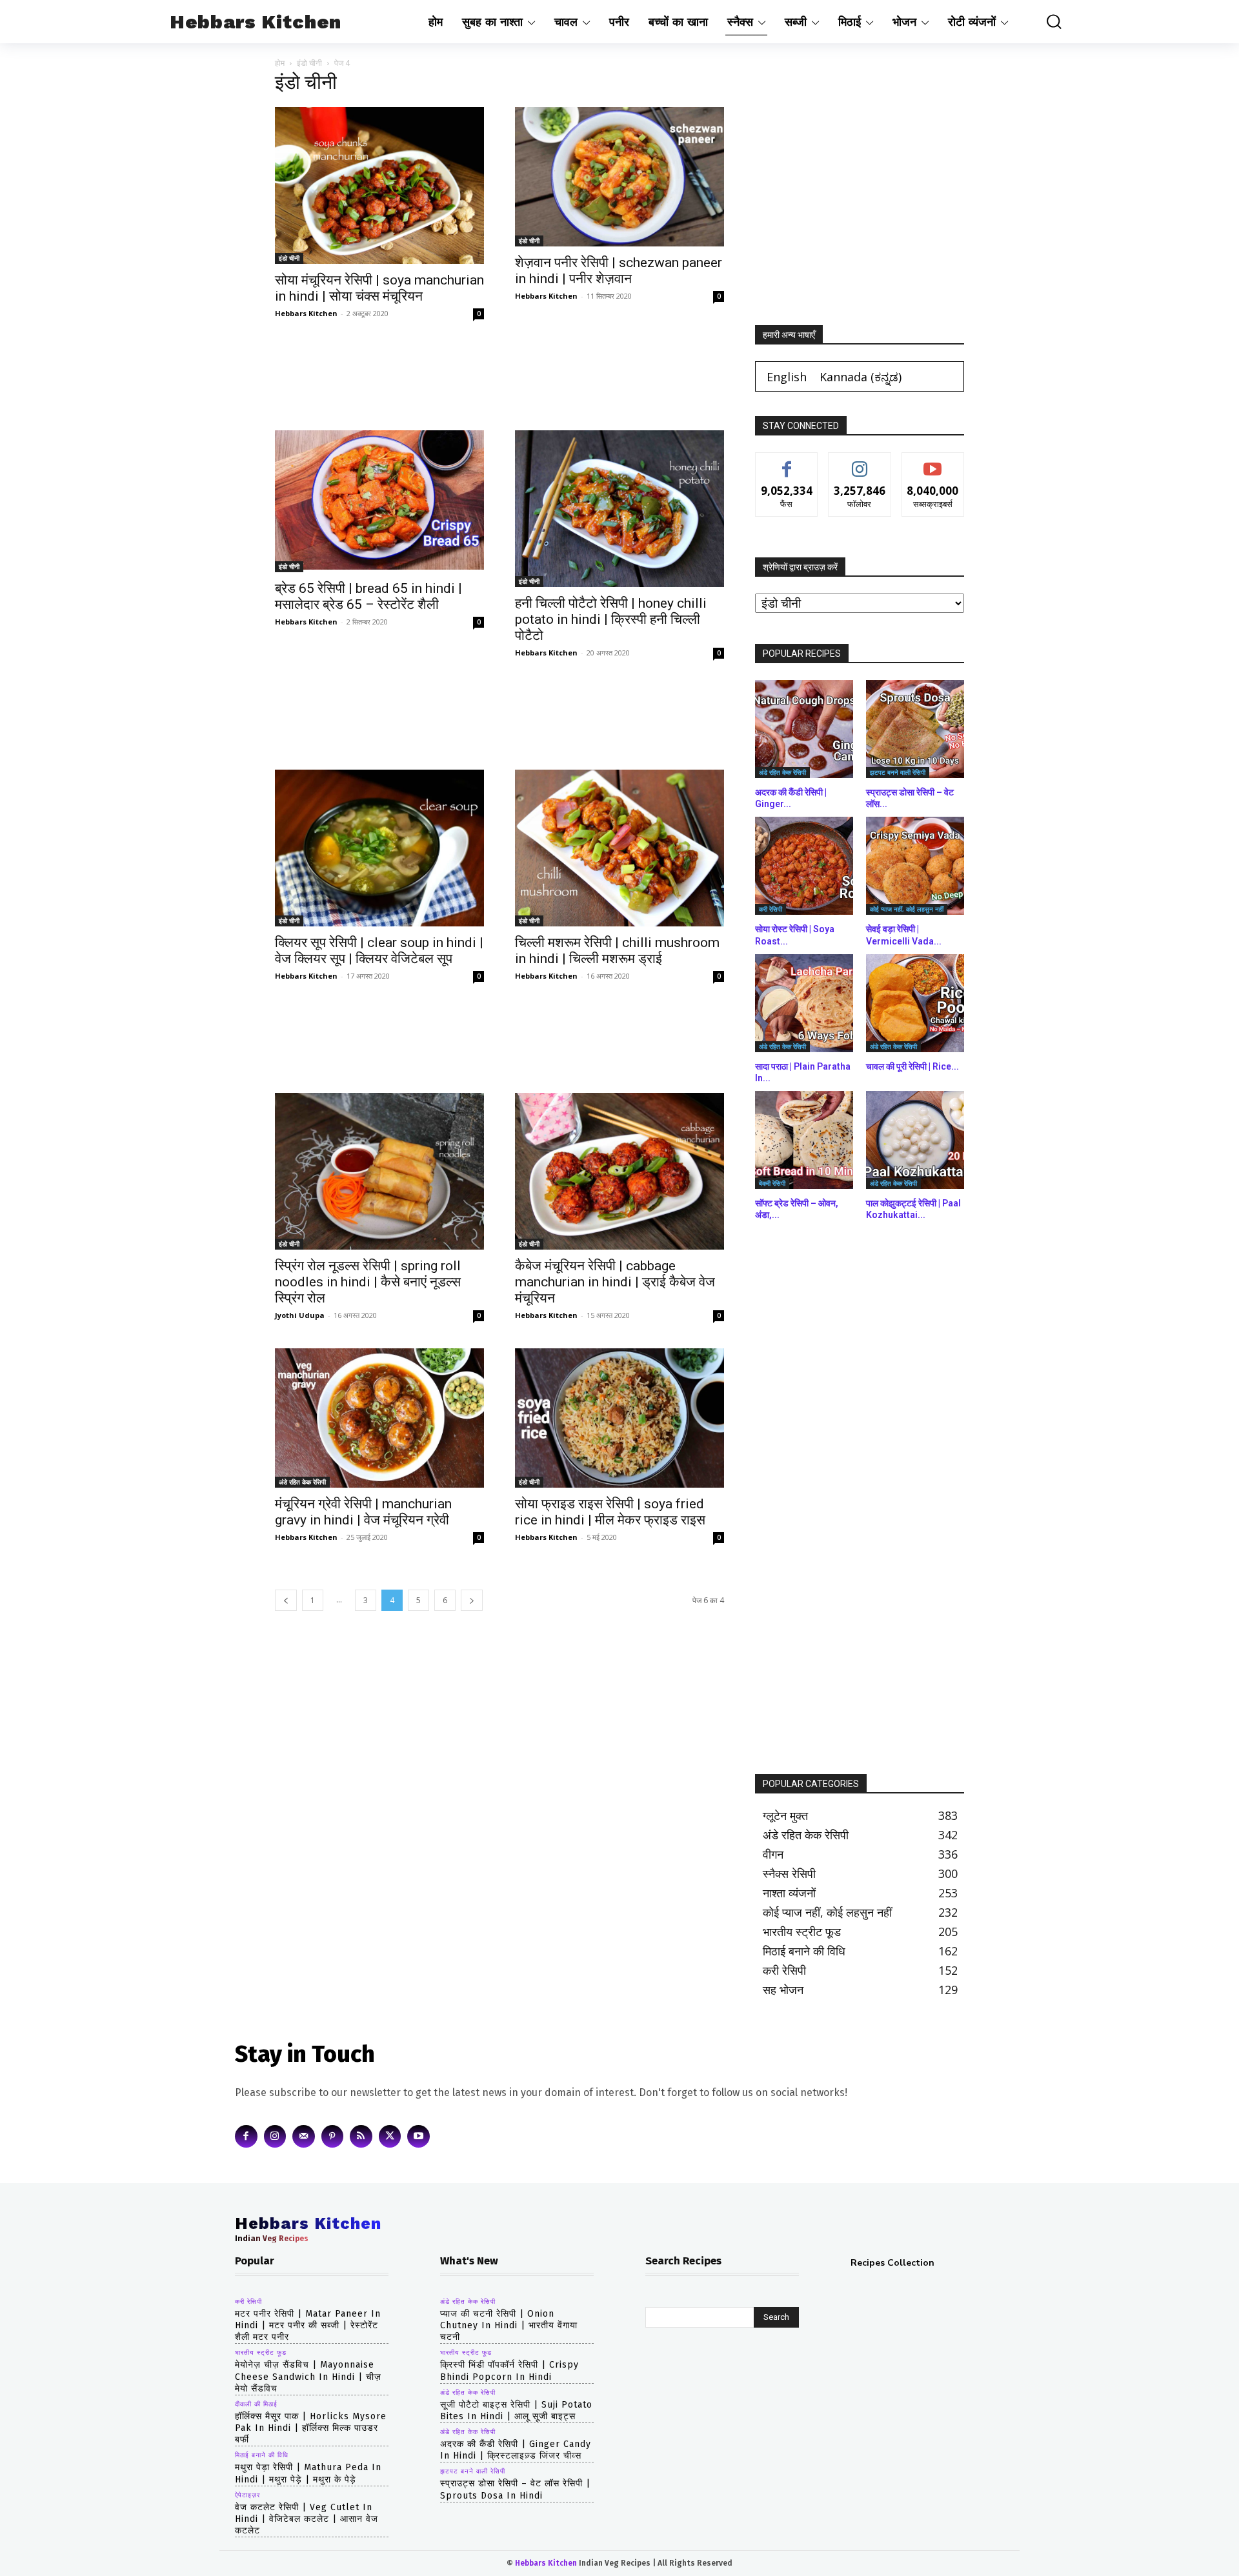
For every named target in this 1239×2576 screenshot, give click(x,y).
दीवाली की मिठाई (256, 2404)
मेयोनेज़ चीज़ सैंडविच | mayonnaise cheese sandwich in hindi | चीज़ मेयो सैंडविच (308, 2376)
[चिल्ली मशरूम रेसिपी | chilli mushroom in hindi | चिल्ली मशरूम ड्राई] (619, 848)
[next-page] (472, 1600)
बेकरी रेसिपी (772, 1183)
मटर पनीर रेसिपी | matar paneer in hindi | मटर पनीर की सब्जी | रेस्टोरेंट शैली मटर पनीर (308, 2325)
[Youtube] (418, 2136)
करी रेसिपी (771, 909)
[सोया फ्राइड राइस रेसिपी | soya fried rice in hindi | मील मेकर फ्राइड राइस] (619, 1418)
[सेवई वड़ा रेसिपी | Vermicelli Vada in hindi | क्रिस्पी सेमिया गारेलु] (915, 866)
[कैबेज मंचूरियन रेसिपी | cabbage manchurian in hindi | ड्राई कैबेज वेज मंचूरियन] (619, 1171)
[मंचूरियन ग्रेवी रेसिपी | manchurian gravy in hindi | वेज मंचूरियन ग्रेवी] (379, 1418)
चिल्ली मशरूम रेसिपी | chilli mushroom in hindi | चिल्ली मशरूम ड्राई (617, 951)
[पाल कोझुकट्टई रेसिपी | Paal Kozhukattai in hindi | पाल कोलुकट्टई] (915, 1140)
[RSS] (361, 2136)
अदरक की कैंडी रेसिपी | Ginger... (791, 798)
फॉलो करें (860, 462)
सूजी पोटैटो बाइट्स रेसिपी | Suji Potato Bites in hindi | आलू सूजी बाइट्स (516, 2411)
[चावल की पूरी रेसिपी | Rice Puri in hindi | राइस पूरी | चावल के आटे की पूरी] (915, 1003)
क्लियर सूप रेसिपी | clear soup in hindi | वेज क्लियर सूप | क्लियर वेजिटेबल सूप (379, 951)
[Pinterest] (333, 2136)
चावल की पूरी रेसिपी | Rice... (912, 1066)
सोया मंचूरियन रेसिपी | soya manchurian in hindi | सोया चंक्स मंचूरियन (379, 288)
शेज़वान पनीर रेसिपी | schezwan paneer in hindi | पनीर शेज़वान (619, 271)
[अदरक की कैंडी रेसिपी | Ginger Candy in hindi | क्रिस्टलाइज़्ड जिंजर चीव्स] (804, 729)
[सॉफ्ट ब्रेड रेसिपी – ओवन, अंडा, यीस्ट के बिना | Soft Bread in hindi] (804, 1140)
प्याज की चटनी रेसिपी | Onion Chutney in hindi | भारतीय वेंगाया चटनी (509, 2325)
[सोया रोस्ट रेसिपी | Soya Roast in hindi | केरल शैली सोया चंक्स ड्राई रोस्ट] (804, 866)
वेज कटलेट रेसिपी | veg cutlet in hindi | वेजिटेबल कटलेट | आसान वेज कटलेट (307, 2519)
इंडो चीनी (309, 63)
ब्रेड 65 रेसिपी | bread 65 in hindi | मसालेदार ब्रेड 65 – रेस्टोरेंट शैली (368, 596)
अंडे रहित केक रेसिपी (302, 1482)
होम (280, 63)
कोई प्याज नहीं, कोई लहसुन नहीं (907, 909)
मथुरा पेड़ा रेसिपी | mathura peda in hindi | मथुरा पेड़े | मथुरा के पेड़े (308, 2473)
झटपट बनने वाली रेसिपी (898, 772)
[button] (1045, 22)
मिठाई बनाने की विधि (262, 2455)
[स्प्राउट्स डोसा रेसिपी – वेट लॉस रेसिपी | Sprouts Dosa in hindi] (915, 729)
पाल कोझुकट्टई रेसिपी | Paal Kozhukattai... (913, 1209)
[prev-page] (286, 1600)
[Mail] (304, 2136)
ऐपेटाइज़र (247, 2495)
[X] (390, 2136)
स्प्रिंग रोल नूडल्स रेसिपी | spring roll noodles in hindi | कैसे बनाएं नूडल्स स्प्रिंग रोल (368, 1282)
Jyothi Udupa (300, 1315)
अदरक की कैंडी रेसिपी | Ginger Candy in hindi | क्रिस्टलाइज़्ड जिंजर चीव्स (516, 2450)
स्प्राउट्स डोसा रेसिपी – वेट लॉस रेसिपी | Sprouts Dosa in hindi (515, 2489)
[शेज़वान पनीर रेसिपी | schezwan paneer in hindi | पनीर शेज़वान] (619, 177)
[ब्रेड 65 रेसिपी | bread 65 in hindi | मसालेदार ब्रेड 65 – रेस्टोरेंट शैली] (379, 501)
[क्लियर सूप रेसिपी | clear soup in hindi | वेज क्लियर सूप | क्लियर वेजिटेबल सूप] (379, 848)
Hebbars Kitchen (306, 313)
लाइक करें (787, 462)
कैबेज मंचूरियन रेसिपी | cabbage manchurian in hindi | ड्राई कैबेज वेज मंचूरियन (615, 1282)
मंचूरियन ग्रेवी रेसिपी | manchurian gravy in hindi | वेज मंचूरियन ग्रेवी (363, 1512)
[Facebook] (246, 2136)
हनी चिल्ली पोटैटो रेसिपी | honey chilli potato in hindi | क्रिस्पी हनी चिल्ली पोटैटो (611, 619)
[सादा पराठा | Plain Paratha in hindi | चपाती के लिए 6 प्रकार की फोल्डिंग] (804, 1003)
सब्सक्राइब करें (933, 462)
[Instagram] (275, 2136)
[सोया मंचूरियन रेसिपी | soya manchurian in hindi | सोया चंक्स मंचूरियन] (379, 185)
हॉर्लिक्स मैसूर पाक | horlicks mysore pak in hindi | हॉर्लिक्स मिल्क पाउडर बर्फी (311, 2428)
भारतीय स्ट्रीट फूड (261, 2353)
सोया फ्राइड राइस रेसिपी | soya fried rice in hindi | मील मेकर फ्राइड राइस (610, 1512)
